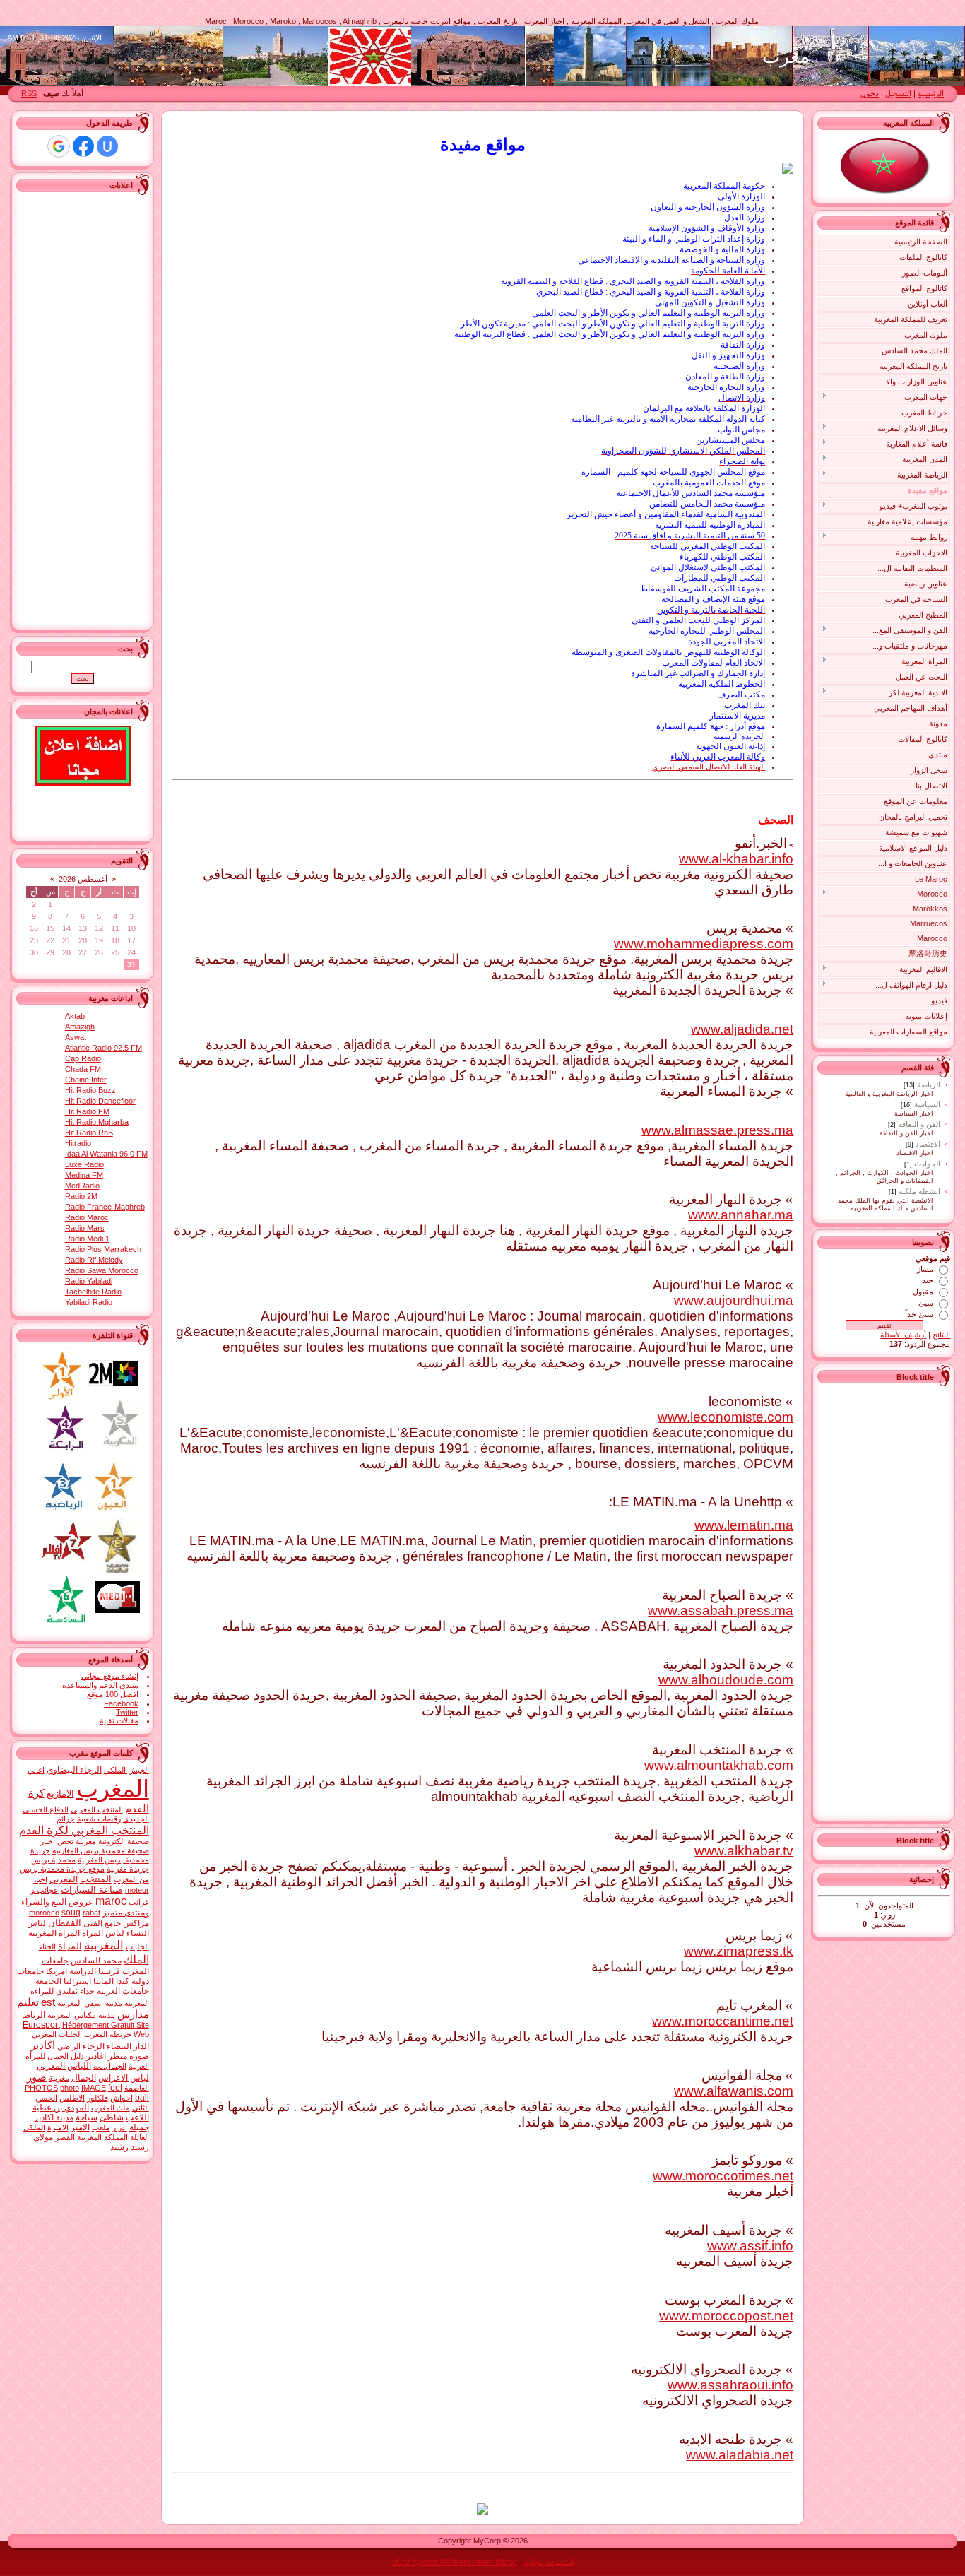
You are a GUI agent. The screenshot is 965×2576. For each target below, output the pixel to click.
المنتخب (96, 1879)
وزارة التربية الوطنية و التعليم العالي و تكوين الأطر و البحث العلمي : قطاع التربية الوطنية (610, 334)
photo (70, 2088)
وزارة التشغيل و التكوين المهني (710, 302)
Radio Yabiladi (89, 1281)
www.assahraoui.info (730, 2385)
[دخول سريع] (107, 146)
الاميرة (58, 2127)
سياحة (87, 2117)
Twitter (127, 1712)
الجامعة (48, 1981)
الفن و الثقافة (919, 1124)
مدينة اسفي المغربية (90, 2003)
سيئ (926, 1303)
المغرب (113, 1789)
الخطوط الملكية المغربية (722, 684)
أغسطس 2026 (83, 879)
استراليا (77, 1981)
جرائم (66, 1819)
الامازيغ (60, 1794)
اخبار (40, 1879)
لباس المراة (103, 1933)
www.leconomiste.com (726, 1417)
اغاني (36, 1770)
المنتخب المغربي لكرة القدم (84, 1830)
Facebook (121, 1703)
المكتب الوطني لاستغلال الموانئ (708, 567)
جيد (928, 1280)
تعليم (28, 2002)
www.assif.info (750, 2246)
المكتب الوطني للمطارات (720, 578)
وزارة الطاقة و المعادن (725, 377)
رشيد (119, 2147)
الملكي (34, 2127)
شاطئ (112, 2117)
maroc (111, 1901)
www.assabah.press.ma (721, 1611)
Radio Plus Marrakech (103, 1249)
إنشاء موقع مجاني (110, 1676)
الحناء (47, 1946)
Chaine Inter (86, 1080)
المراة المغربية (54, 1933)
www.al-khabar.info (736, 859)
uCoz (401, 2562)
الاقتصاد (928, 1144)
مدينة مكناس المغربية (81, 2015)
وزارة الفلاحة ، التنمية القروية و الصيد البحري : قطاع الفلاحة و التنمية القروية (633, 281)
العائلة (140, 2137)
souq (71, 1913)
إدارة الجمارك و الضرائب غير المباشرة (698, 673)
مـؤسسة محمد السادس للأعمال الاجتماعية (691, 493)
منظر (118, 2056)
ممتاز (925, 1269)
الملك (136, 1960)
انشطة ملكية (919, 1191)
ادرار (120, 2127)
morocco (44, 1913)
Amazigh (80, 1027)
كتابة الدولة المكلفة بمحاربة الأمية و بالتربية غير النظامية (668, 419)
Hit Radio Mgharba (97, 1122)
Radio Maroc (87, 1217)
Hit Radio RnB (89, 1133)
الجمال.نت (110, 2066)
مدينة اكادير (54, 2117)
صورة (139, 2056)
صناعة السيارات (92, 1890)
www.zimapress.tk (739, 1951)
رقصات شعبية (99, 1819)
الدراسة (83, 1971)
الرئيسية (931, 93)
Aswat (76, 1037)
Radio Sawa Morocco (102, 1270)
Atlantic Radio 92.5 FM (103, 1048)
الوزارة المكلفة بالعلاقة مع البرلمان (704, 408)
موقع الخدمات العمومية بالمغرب (709, 483)
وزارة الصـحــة (739, 366)
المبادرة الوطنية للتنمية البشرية (710, 525)
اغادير (96, 2056)
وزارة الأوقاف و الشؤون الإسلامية (707, 228)
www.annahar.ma (741, 1215)
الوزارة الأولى (741, 196)
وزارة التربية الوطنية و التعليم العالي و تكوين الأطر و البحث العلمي (649, 313)
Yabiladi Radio (89, 1302)
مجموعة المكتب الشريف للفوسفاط (703, 589)
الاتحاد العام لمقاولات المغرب (714, 663)
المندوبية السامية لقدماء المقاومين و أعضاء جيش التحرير (666, 514)
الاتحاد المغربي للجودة (727, 642)
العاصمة (137, 2088)
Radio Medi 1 (87, 1239)
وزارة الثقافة (743, 345)
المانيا (103, 1981)
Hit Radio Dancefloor (100, 1101)
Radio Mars (85, 1228)
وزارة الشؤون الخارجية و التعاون (708, 207)
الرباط (34, 2015)
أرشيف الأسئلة (903, 1335)
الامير (80, 2127)
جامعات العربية (123, 1991)
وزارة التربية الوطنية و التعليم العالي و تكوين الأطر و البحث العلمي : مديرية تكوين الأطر (613, 324)
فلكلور (97, 2098)
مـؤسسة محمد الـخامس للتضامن (707, 504)
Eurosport (41, 2025)
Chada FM (83, 1069)
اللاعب (137, 2117)
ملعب (101, 2127)
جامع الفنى (102, 1923)
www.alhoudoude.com (726, 1680)
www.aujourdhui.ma (734, 1300)
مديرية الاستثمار (737, 716)
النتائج (941, 1335)
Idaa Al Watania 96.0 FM (106, 1154)
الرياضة (929, 1085)
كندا (123, 1981)
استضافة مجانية (549, 2562)
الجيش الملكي (126, 1770)
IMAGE (94, 2088)
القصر (65, 2137)
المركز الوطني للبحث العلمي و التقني (698, 620)
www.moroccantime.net (723, 2021)
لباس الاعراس (124, 2078)
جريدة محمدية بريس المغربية (90, 1855)
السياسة (927, 1104)
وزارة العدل (745, 218)
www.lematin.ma (744, 1525)
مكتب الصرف (741, 695)
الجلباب (137, 1946)
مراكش (136, 1923)
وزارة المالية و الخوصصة (722, 249)
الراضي (69, 2046)
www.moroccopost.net (726, 2316)
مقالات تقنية (119, 1720)
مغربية (59, 2078)
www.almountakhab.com (719, 1765)
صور (37, 2077)
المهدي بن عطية (61, 2108)
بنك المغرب (745, 705)
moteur (137, 1890)
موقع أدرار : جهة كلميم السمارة (711, 726)
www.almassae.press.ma (717, 1130)
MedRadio (82, 1186)
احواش (122, 2098)
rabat (91, 1913)
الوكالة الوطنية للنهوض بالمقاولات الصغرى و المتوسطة (668, 652)
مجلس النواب (741, 430)
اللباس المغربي (64, 2066)
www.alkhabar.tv (744, 1851)
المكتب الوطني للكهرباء (722, 557)
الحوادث (927, 1164)
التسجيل (898, 93)
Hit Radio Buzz (90, 1090)
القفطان (65, 1923)
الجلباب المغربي (57, 2034)
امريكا (57, 1971)
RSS (29, 93)
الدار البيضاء (128, 2046)
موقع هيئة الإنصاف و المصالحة (713, 599)
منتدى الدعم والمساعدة (100, 1685)
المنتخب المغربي (97, 1809)
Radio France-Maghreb (105, 1207)
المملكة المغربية (102, 2137)
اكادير (43, 2045)
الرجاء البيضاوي (74, 1770)
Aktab (75, 1016)
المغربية (104, 1945)
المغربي (64, 1879)
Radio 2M (81, 1196)
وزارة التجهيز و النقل (728, 355)
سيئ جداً (919, 1314)
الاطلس (72, 2098)
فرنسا (109, 1971)
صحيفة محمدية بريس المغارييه (101, 1850)
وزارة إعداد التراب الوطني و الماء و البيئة (694, 239)
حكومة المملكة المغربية (724, 186)
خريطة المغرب (108, 2034)
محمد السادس (96, 1961)
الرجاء (94, 2046)
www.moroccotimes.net (723, 2176)
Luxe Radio (84, 1164)
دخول (870, 93)
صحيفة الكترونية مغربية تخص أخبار (95, 1841)
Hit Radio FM (87, 1111)
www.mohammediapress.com (704, 944)
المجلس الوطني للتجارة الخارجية (707, 631)
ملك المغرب (111, 2108)
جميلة (139, 2127)
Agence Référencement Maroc (464, 2562)
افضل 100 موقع (113, 1694)
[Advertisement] (894, 1600)
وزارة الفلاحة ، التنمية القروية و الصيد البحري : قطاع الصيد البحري (651, 292)
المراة (70, 1946)
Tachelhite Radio (93, 1292)
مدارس (133, 2014)
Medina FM (84, 1175)
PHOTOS (41, 2088)
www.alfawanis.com (734, 2091)
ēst (48, 2002)
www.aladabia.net (740, 2455)
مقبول (923, 1292)
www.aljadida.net (742, 1029)
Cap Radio (83, 1058)
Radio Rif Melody (94, 1260)
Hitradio (78, 1143)
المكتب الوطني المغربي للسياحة (708, 546)
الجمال (84, 2078)
